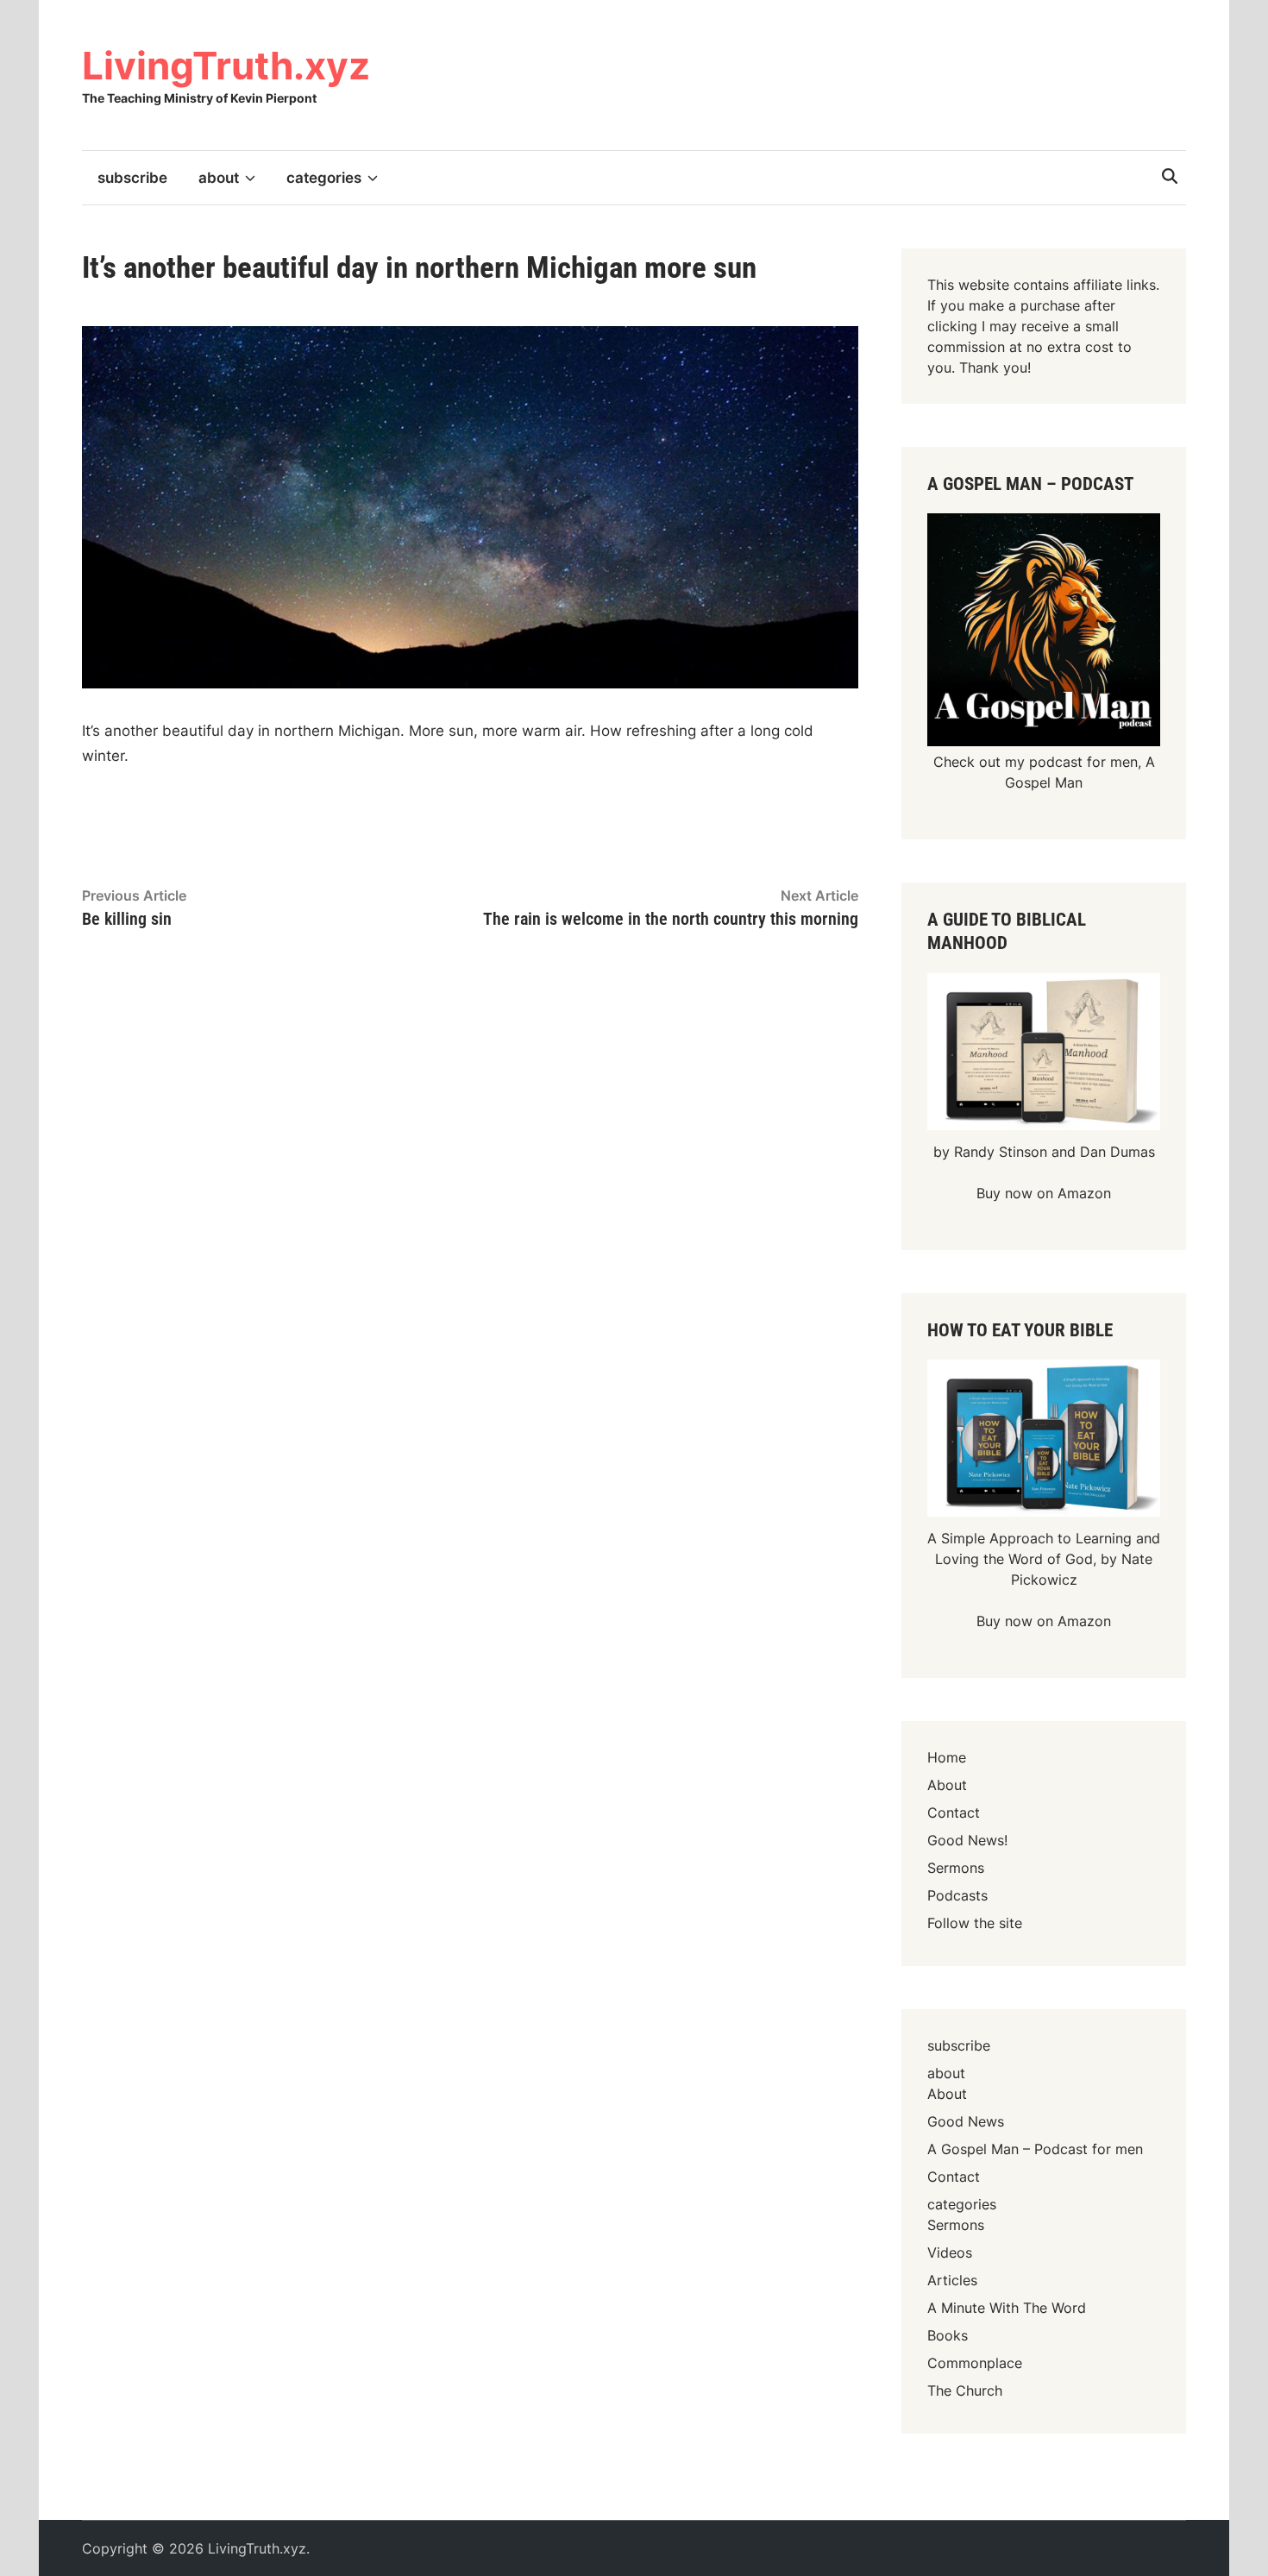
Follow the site (975, 1923)
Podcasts (957, 1895)
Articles (952, 2280)
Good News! (967, 1840)
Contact (954, 1813)
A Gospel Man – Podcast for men (1035, 2149)
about (219, 178)
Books (948, 2335)
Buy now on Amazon (1044, 1193)
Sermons (956, 1868)
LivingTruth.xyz (226, 66)
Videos (950, 2252)
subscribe (132, 178)
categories (324, 178)
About (947, 1785)
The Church (965, 2391)
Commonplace (975, 2363)
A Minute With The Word (1007, 2308)
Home (947, 1757)
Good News (966, 2121)
